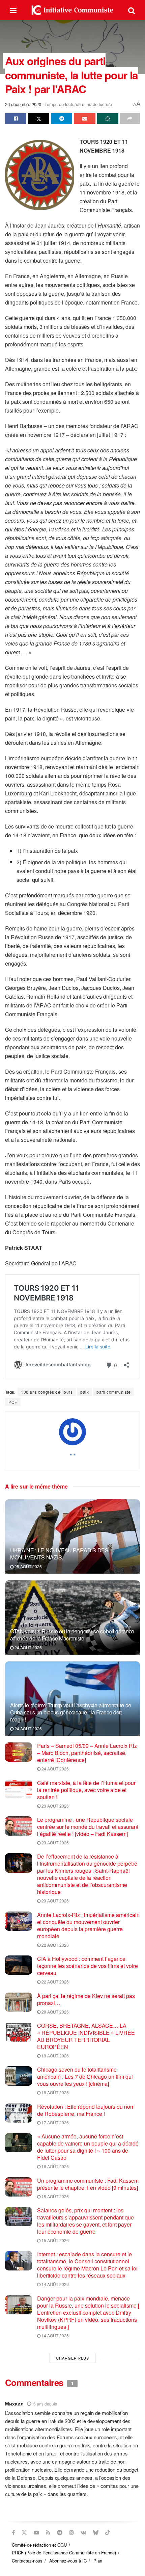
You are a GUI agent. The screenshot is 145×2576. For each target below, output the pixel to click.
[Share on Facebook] (16, 119)
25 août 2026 (28, 1566)
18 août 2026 (55, 2092)
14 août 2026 (55, 2284)
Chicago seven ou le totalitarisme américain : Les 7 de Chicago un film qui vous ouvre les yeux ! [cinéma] (85, 2076)
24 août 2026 (28, 1647)
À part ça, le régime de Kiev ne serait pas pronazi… (86, 1999)
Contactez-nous (27, 2561)
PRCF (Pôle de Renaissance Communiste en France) (64, 2553)
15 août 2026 (55, 2196)
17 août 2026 (55, 2122)
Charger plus (72, 2358)
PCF (13, 1402)
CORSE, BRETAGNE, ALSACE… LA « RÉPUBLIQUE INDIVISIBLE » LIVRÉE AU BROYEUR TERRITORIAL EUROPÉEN (86, 2036)
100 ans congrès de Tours (47, 1392)
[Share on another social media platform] (130, 119)
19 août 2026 (55, 2056)
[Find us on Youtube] (36, 2532)
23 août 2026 (55, 1806)
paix (84, 1392)
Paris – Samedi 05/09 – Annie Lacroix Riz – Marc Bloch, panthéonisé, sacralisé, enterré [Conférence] (87, 1753)
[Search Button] (132, 10)
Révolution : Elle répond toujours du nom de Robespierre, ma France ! (86, 2110)
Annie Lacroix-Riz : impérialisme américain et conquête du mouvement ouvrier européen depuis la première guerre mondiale (88, 1925)
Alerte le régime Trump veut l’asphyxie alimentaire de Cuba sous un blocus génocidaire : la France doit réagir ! (71, 1712)
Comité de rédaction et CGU (39, 2545)
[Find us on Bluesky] (96, 2532)
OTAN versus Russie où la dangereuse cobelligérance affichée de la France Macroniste (72, 1635)
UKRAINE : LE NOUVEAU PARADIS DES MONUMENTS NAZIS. (59, 1554)
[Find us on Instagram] (71, 2532)
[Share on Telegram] (62, 119)
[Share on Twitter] (39, 119)
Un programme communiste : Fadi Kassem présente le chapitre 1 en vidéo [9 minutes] (88, 2184)
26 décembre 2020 (23, 104)
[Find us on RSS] (48, 2532)
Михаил (14, 2403)
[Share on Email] (84, 119)
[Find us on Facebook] (13, 2532)
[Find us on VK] (83, 2532)
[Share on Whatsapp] (108, 119)
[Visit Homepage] (72, 10)
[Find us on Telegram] (60, 2532)
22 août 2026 (55, 1945)
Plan (98, 2561)
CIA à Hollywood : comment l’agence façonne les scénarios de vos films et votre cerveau (88, 1966)
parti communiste (113, 1392)
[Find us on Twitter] (24, 2532)
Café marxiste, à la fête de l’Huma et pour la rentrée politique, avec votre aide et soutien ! (86, 1790)
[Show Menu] (13, 10)
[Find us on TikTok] (108, 2532)
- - (73, 1454)
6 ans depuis (45, 2404)
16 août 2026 (55, 2166)
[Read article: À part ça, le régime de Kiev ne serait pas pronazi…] (19, 2002)
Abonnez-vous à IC (68, 2561)
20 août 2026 (55, 2012)
